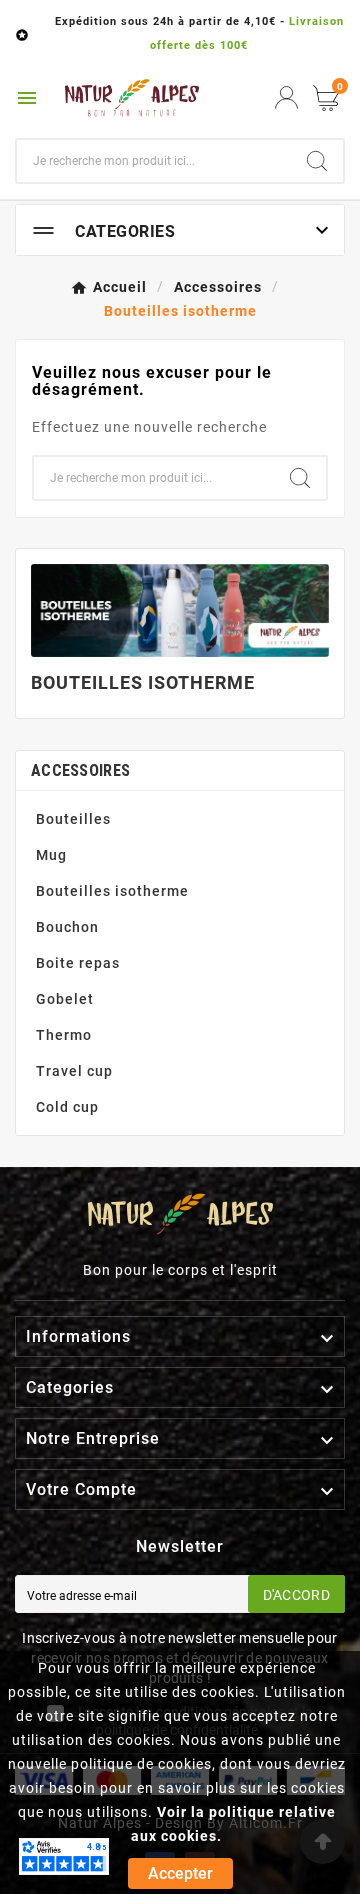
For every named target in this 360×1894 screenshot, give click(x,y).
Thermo (64, 1035)
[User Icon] (286, 97)
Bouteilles (73, 819)
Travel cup (74, 1071)
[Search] (317, 161)
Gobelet (65, 999)
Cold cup (67, 1107)
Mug (51, 855)
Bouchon (67, 927)
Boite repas (78, 963)
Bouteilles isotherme (112, 891)
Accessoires (80, 770)
